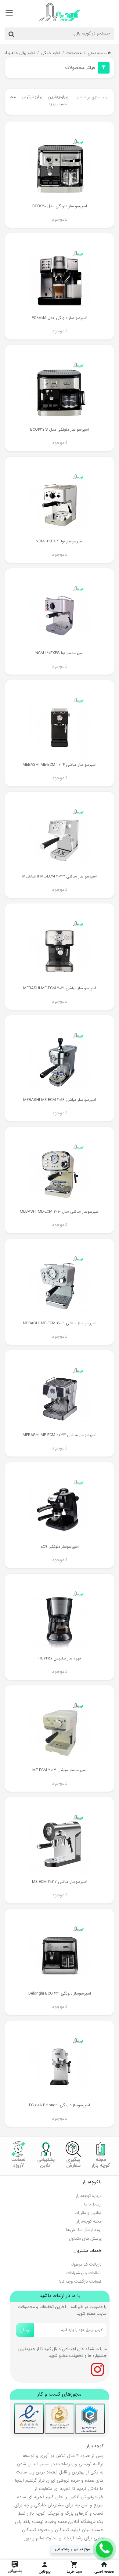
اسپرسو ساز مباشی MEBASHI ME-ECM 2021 (60, 988)
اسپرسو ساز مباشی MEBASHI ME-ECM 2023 (60, 876)
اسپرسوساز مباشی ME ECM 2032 (60, 1882)
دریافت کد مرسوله (86, 2264)
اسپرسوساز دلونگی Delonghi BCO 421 (60, 1994)
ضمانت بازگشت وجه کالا (80, 2281)
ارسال (25, 2330)
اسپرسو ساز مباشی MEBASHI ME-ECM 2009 (60, 1323)
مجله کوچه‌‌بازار (89, 2221)
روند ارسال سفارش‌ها (84, 2230)
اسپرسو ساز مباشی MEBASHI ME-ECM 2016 (60, 1100)
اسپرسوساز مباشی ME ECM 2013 (60, 1770)
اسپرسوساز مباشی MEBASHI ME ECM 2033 (60, 1435)
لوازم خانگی (50, 53)
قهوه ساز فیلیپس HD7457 (60, 1658)
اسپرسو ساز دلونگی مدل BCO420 (60, 206)
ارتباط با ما (93, 2204)
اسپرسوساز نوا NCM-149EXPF (60, 541)
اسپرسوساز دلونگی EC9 (60, 1547)
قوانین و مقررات (88, 2213)
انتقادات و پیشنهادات (84, 2273)
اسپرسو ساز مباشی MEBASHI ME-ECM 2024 (60, 765)
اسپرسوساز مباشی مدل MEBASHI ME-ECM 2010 (60, 1212)
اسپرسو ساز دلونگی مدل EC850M (60, 318)
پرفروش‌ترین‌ (32, 97)
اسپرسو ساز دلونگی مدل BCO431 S (60, 430)
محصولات (74, 53)
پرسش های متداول (85, 2238)
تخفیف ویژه (59, 104)
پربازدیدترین (58, 97)
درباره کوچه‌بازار (89, 2196)
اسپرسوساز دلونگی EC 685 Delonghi (60, 2105)
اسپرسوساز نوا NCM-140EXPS (60, 653)
